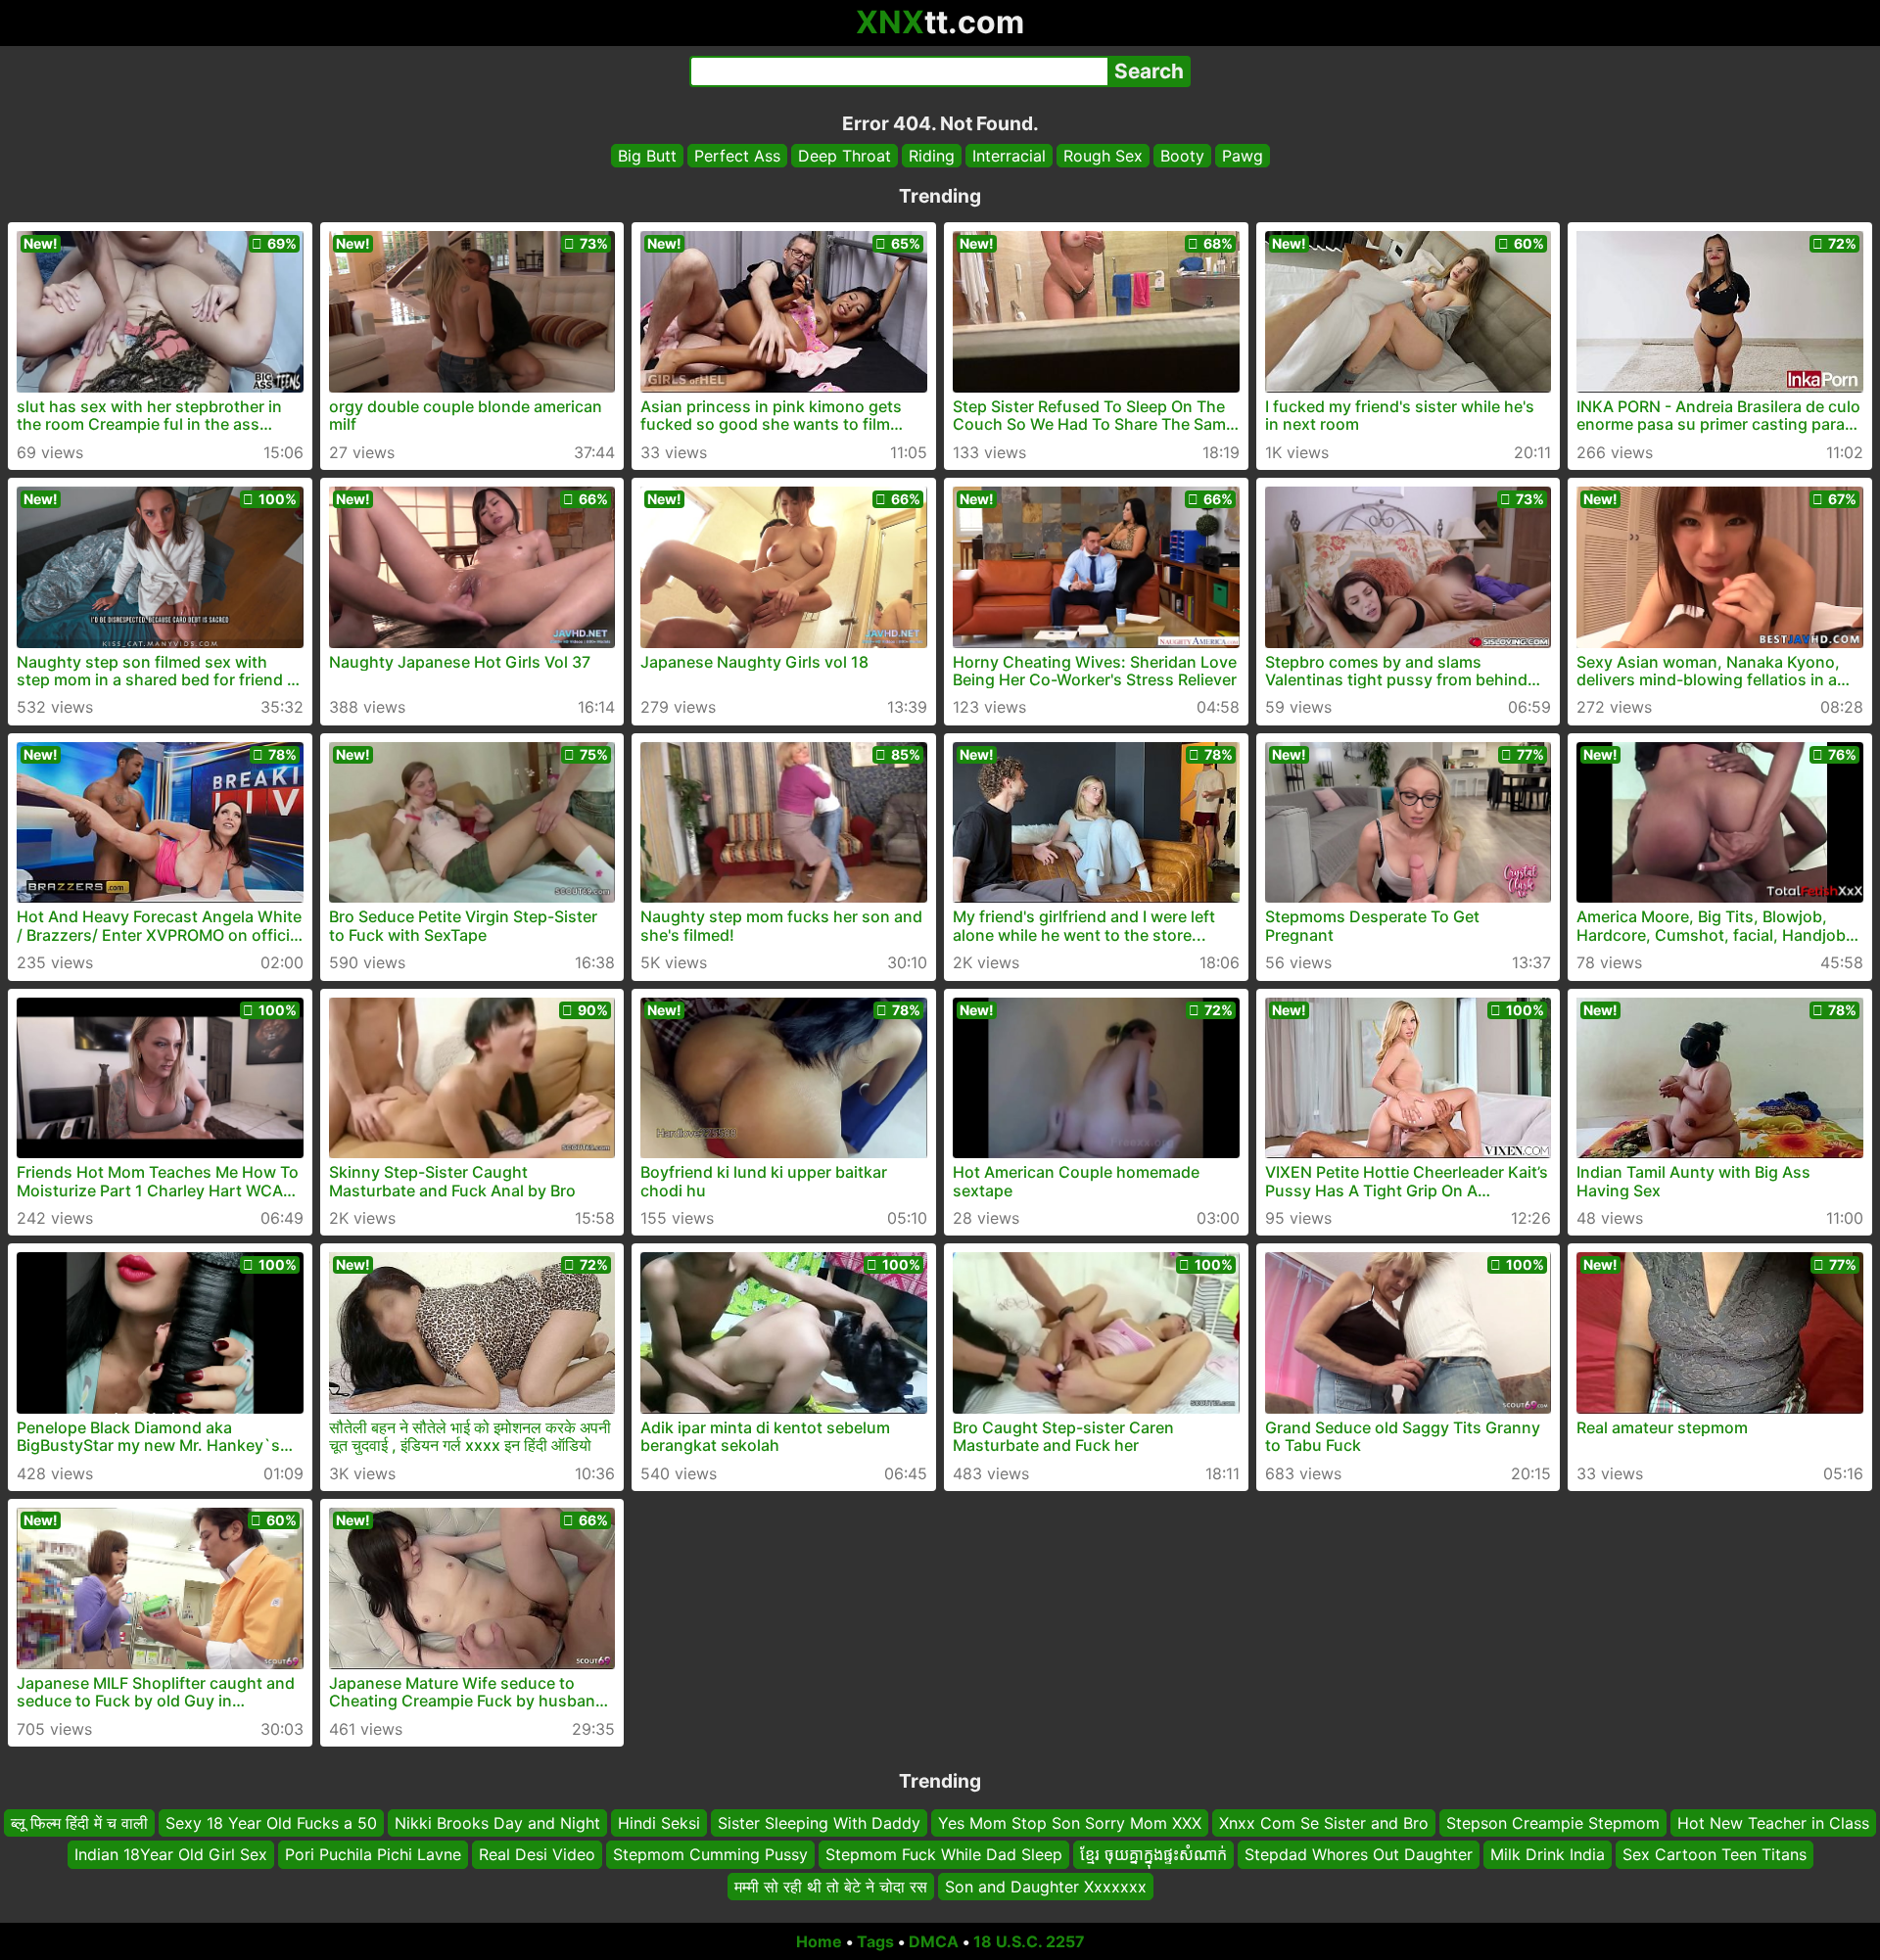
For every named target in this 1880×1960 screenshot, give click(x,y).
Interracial (1009, 156)
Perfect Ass (737, 156)
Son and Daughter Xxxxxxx (1046, 1887)
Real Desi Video (537, 1854)
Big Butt (647, 156)
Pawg (1243, 156)
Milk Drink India (1548, 1854)
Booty (1182, 156)
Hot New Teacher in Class (1773, 1823)
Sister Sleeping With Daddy (819, 1823)
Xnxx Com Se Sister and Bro (1324, 1823)
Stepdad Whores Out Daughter (1359, 1854)
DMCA (934, 1941)
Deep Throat (845, 156)
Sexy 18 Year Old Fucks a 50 (271, 1823)
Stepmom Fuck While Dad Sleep (944, 1854)
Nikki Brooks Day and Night (497, 1823)
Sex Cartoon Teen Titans (1715, 1854)
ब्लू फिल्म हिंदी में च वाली (79, 1823)
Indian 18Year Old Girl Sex (171, 1854)
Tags (875, 1941)
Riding (932, 156)
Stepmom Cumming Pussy (710, 1854)
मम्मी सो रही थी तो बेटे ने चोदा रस (831, 1887)
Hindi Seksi (659, 1823)
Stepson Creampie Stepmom (1553, 1823)
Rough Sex (1103, 156)
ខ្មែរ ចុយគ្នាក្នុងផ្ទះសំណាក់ (1153, 1854)
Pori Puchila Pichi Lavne (373, 1854)
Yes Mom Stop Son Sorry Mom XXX (1070, 1823)
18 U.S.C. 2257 (1029, 1941)
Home (819, 1941)
